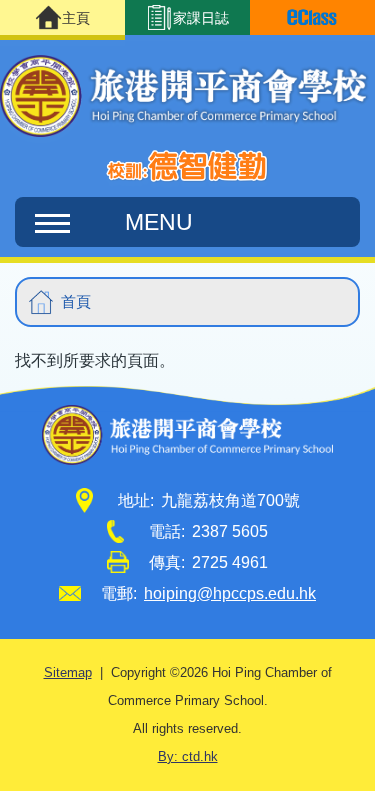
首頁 (76, 301)
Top (374, 756)
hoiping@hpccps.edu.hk (230, 593)
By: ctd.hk (188, 757)
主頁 (76, 18)
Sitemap (68, 673)
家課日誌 (201, 18)
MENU (159, 222)
